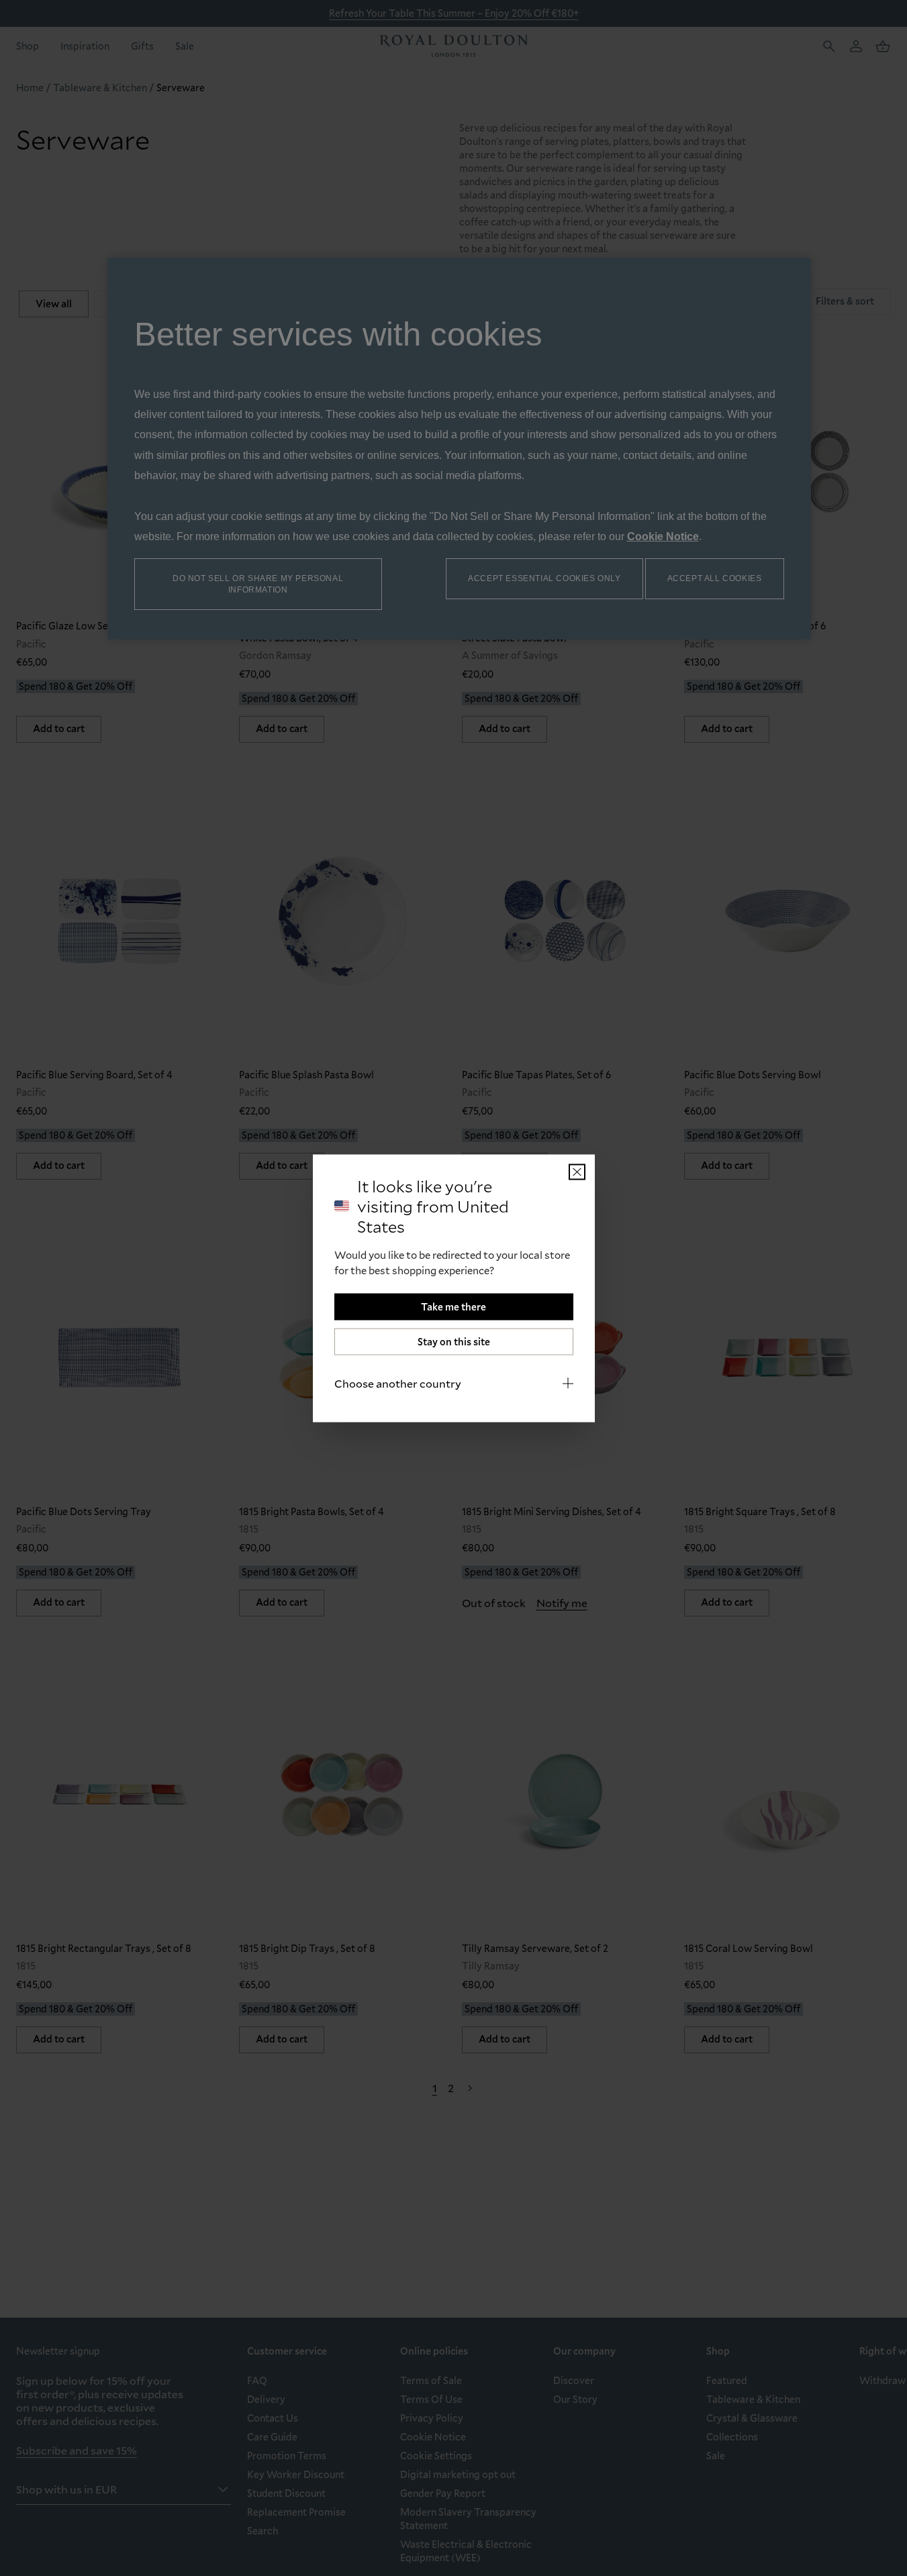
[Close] (577, 1172)
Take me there (453, 1306)
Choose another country (398, 1383)
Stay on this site (454, 1341)
